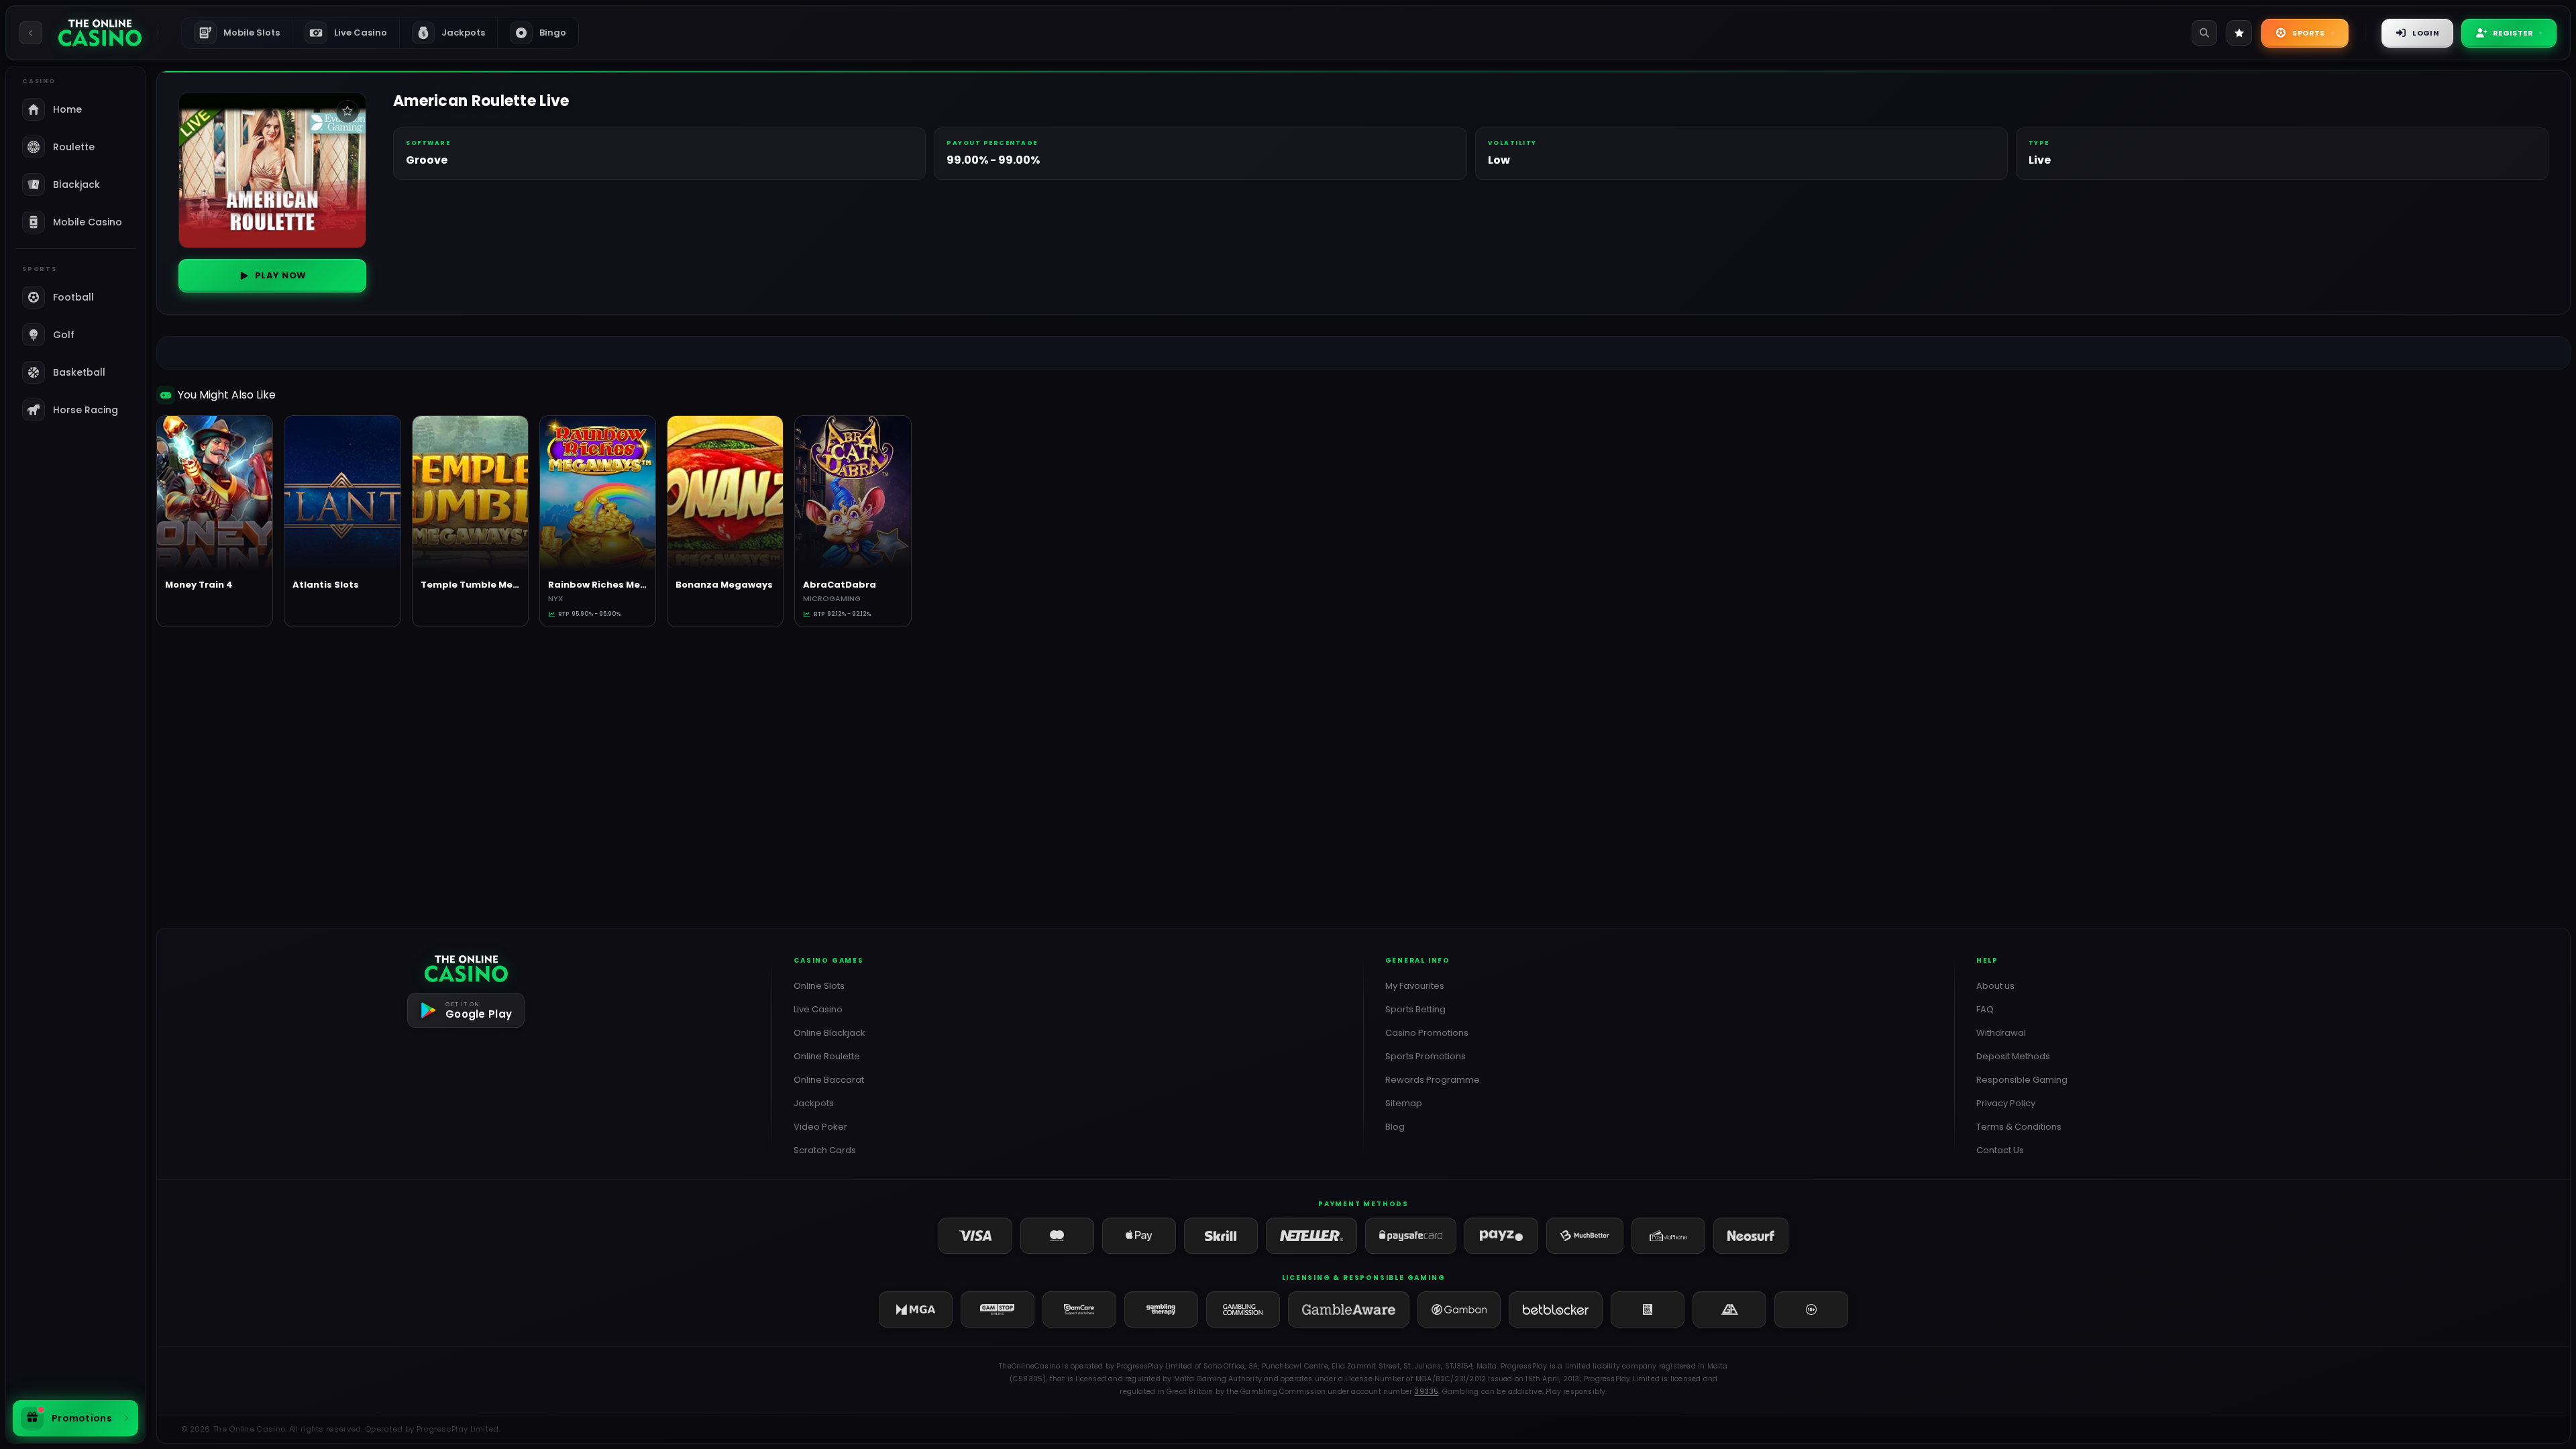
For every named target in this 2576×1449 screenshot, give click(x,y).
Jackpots (454, 33)
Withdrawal (2001, 1033)
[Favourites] (2239, 33)
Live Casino (361, 33)
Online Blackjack (829, 1033)
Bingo (553, 33)
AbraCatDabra (840, 585)
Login (2426, 33)
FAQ (1985, 1009)
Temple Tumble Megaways (486, 585)
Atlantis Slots (326, 585)
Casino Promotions (1427, 1033)
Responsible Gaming (2022, 1080)
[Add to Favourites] (347, 111)
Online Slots (819, 986)
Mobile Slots (241, 33)
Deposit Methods (2013, 1056)
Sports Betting (1415, 1009)
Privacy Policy (2006, 1103)
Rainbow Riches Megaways (613, 585)
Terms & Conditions (2019, 1127)
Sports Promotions (1426, 1056)
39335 (1426, 1392)
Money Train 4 (199, 585)
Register (2513, 33)
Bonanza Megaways (724, 585)
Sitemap (1404, 1103)
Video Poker (820, 1127)
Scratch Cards (825, 1150)
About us (1995, 986)
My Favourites (1415, 986)
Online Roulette (827, 1056)
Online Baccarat (829, 1080)
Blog (1395, 1127)
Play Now (281, 275)
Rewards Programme (1433, 1080)
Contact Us (2000, 1150)
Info (221, 509)
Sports (2308, 33)
